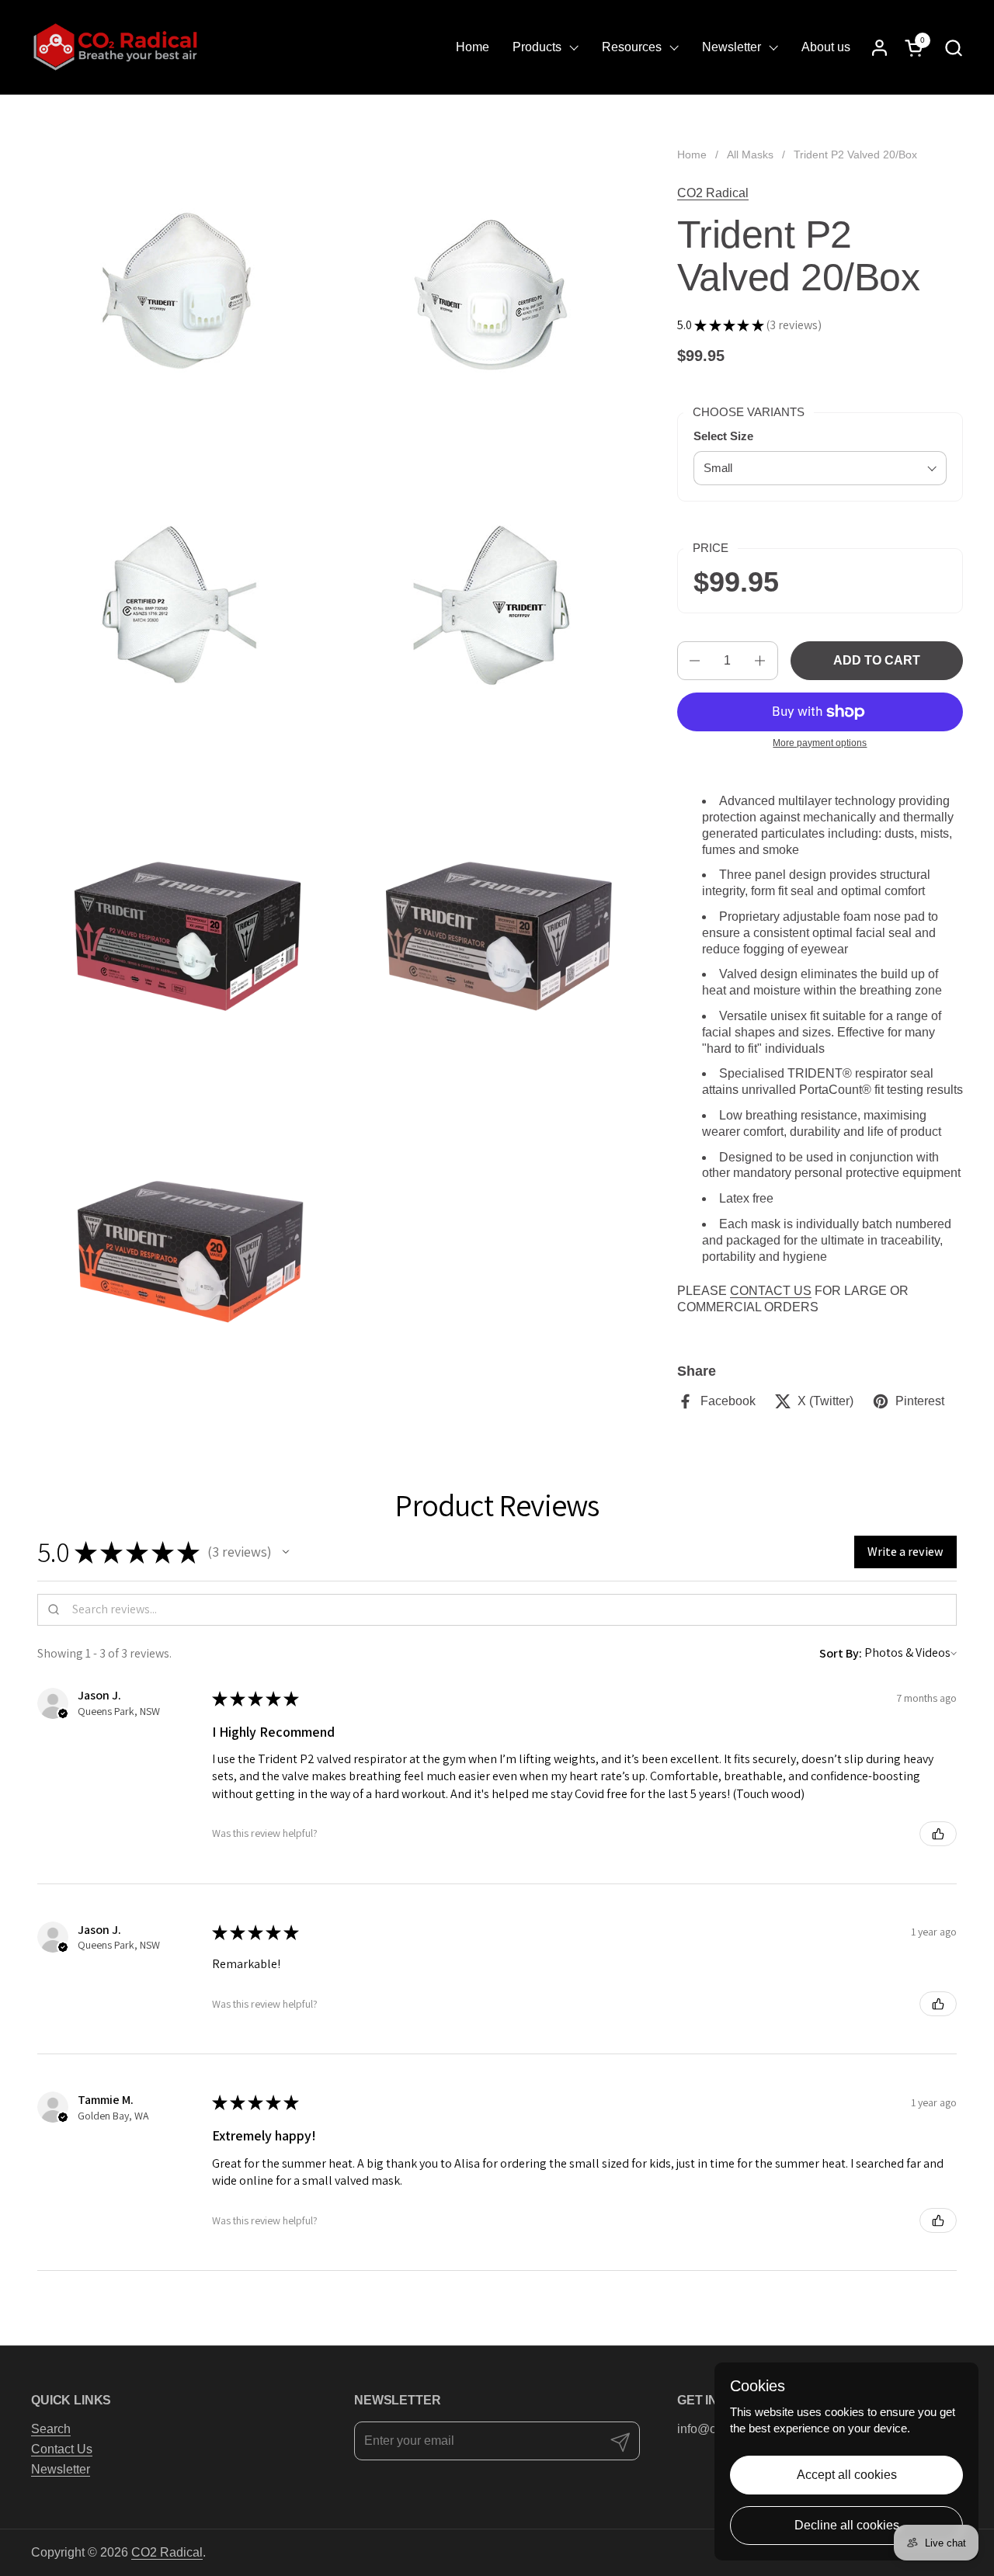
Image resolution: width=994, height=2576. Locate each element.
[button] (953, 48)
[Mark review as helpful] (938, 1834)
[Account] (879, 48)
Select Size (723, 436)
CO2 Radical (713, 193)
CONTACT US (771, 1291)
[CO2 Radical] (116, 47)
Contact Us (62, 2449)
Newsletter (61, 2469)
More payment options (820, 743)
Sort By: (841, 1653)
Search (51, 2429)
